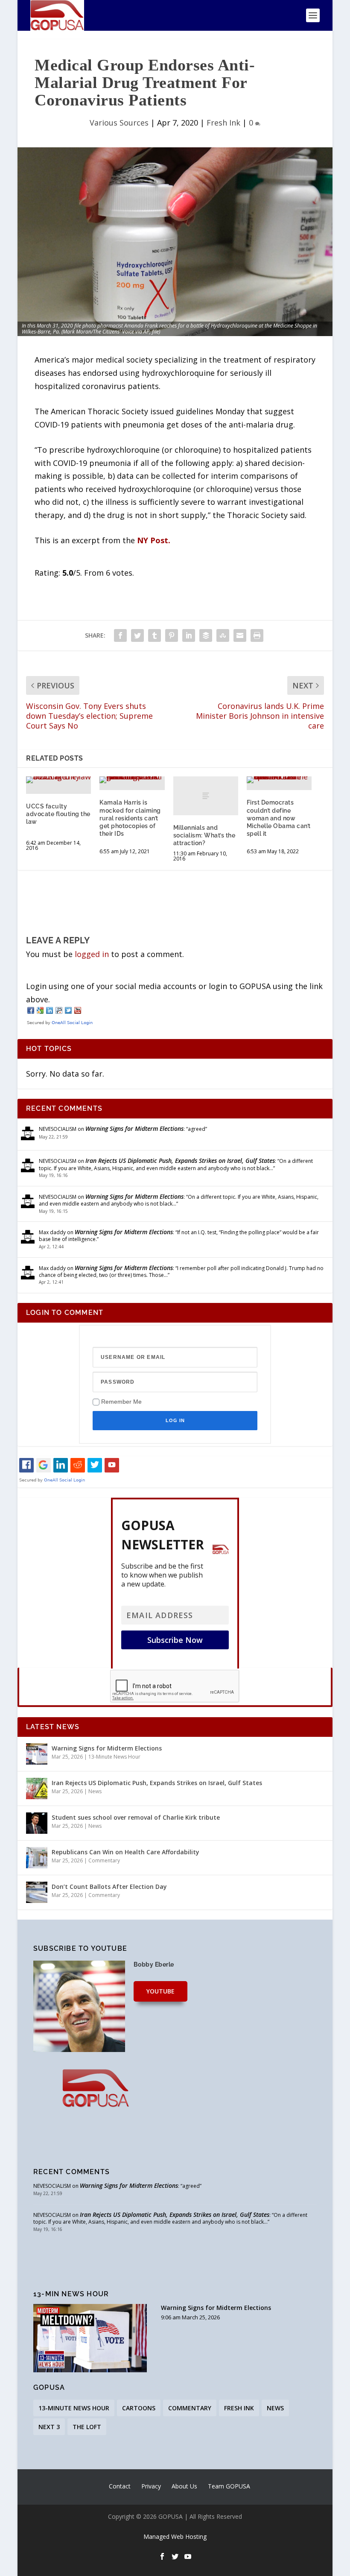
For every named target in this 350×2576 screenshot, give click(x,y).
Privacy (151, 2486)
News (95, 1791)
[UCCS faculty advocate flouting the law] (58, 780)
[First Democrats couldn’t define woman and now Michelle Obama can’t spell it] (279, 780)
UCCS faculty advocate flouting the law (58, 814)
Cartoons (139, 2408)
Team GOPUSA (229, 2486)
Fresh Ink (223, 123)
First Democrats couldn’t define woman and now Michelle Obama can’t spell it (279, 818)
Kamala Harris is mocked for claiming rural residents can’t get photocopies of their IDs (130, 818)
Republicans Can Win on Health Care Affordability (125, 1852)
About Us (184, 2486)
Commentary (104, 1860)
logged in (92, 954)
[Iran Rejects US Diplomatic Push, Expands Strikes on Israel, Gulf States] (37, 1789)
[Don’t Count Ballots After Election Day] (37, 1892)
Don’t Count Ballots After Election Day (109, 1887)
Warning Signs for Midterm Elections (134, 1128)
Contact (120, 2486)
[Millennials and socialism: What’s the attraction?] (206, 796)
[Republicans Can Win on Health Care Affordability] (37, 1858)
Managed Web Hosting (175, 2536)
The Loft (87, 2427)
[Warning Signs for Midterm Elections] (37, 1754)
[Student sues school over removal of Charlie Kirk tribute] (37, 1823)
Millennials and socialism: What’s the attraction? (204, 835)
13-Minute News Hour (114, 1757)
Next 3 (49, 2427)
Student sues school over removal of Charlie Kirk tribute (136, 1817)
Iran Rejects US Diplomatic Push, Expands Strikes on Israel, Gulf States (180, 1161)
